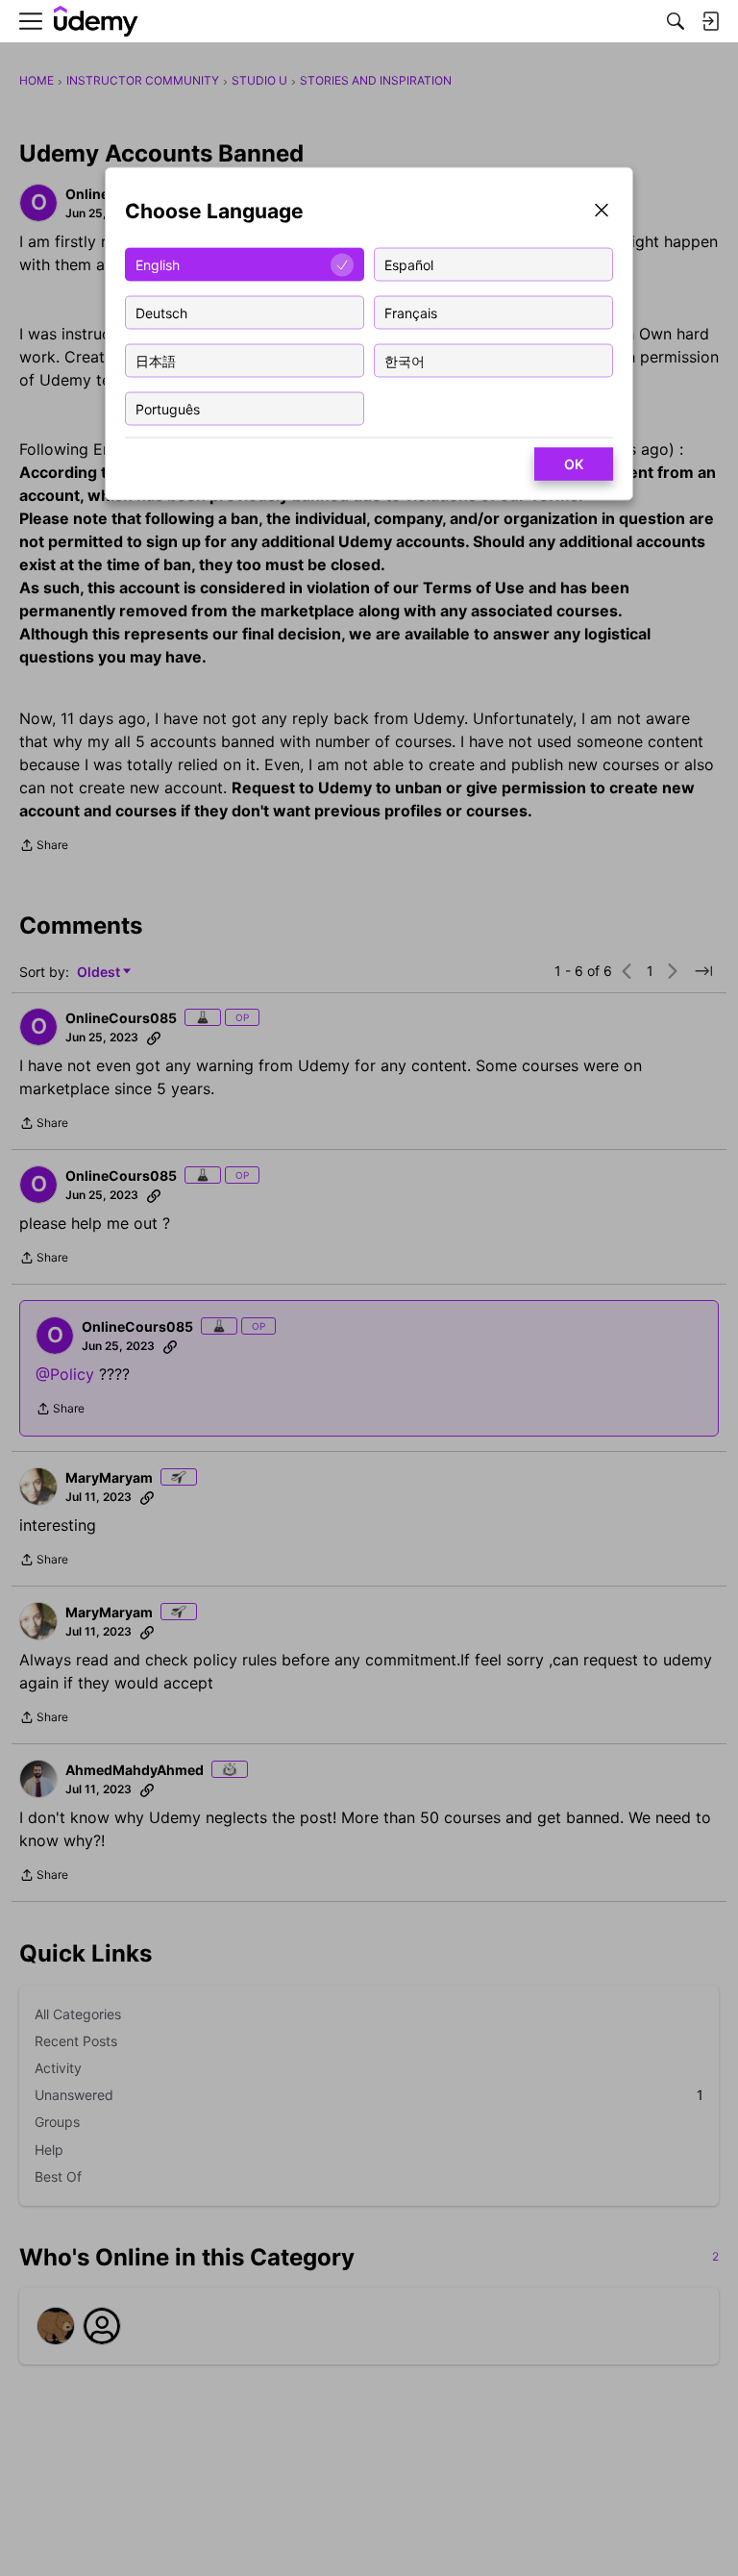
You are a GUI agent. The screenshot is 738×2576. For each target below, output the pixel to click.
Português (168, 408)
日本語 (156, 360)
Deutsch (161, 312)
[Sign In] (710, 21)
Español (409, 264)
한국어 (405, 360)
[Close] (602, 212)
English (158, 264)
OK (574, 464)
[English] (96, 22)
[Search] (676, 21)
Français (411, 312)
